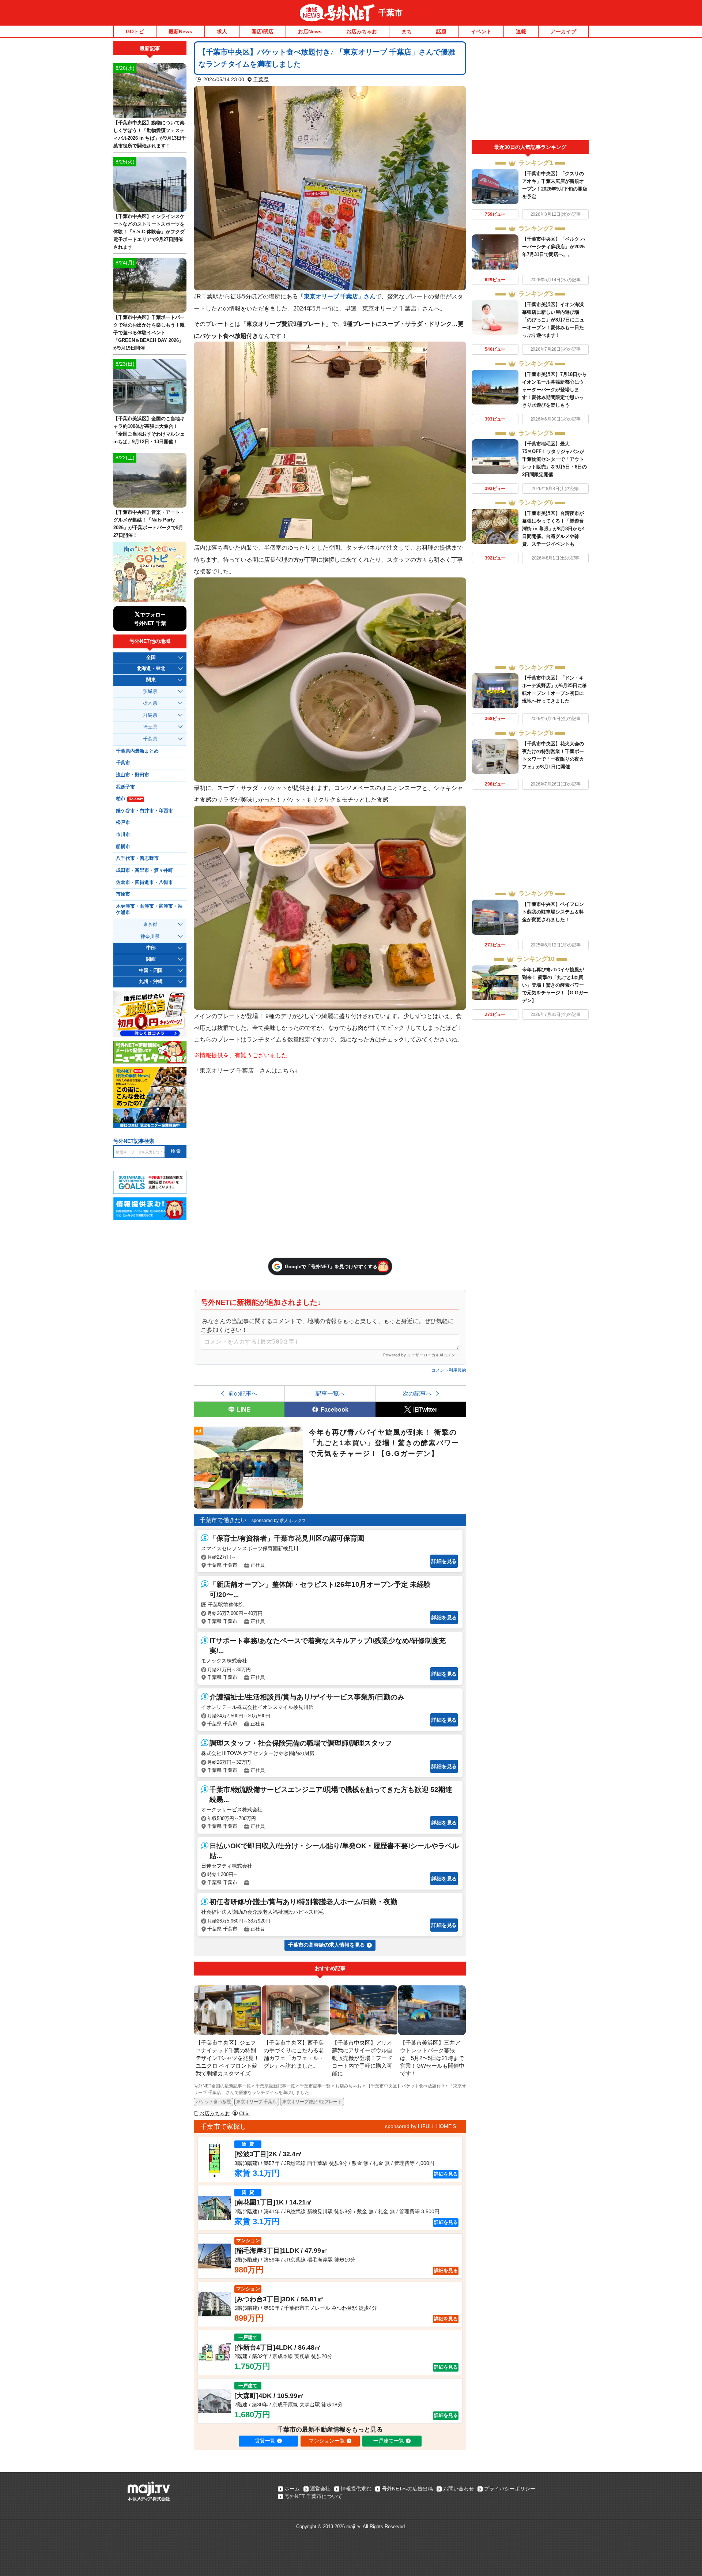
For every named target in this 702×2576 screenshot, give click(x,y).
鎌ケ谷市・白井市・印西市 (144, 811)
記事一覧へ (330, 1393)
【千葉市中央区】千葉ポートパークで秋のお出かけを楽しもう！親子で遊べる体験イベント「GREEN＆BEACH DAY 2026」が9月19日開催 (149, 333)
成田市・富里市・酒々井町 (144, 870)
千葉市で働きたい (223, 1520)
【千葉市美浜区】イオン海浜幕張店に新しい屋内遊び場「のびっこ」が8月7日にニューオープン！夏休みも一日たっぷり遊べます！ (553, 320)
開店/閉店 (263, 31)
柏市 (129, 799)
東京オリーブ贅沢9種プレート (312, 2102)
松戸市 (123, 822)
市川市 (123, 835)
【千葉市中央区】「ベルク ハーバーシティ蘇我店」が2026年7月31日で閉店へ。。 (554, 247)
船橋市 (123, 847)
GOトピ (135, 31)
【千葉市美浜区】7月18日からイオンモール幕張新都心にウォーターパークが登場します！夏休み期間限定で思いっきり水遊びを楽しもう (554, 390)
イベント (481, 31)
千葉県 (261, 79)
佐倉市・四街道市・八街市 (144, 882)
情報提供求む (356, 2489)
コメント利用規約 (449, 1370)
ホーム (292, 2489)
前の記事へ (243, 1393)
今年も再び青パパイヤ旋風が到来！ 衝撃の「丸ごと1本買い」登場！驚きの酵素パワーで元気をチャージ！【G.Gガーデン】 (555, 985)
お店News (310, 31)
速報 (521, 31)
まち (407, 31)
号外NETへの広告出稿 (407, 2489)
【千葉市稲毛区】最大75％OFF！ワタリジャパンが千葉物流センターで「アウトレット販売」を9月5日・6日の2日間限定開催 (554, 459)
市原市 (123, 894)
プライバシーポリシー (510, 2489)
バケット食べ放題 (214, 2102)
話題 (441, 31)
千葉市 (390, 13)
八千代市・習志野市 (137, 858)
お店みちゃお (362, 31)
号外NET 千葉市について (313, 2496)
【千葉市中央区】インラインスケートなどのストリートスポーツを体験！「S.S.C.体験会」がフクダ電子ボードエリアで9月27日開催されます (149, 232)
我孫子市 (125, 787)
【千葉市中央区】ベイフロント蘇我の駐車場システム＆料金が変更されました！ (553, 912)
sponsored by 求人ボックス (279, 1521)
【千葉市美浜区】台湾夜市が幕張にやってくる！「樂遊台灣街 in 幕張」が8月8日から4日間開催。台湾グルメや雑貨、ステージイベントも (553, 529)
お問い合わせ (458, 2489)
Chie (244, 2113)
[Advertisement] (530, 91)
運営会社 (320, 2489)
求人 (222, 31)
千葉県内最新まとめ (137, 751)
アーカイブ (563, 31)
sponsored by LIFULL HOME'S (420, 2126)
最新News (180, 31)
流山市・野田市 (133, 775)
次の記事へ (417, 1393)
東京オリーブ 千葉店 (256, 2102)
